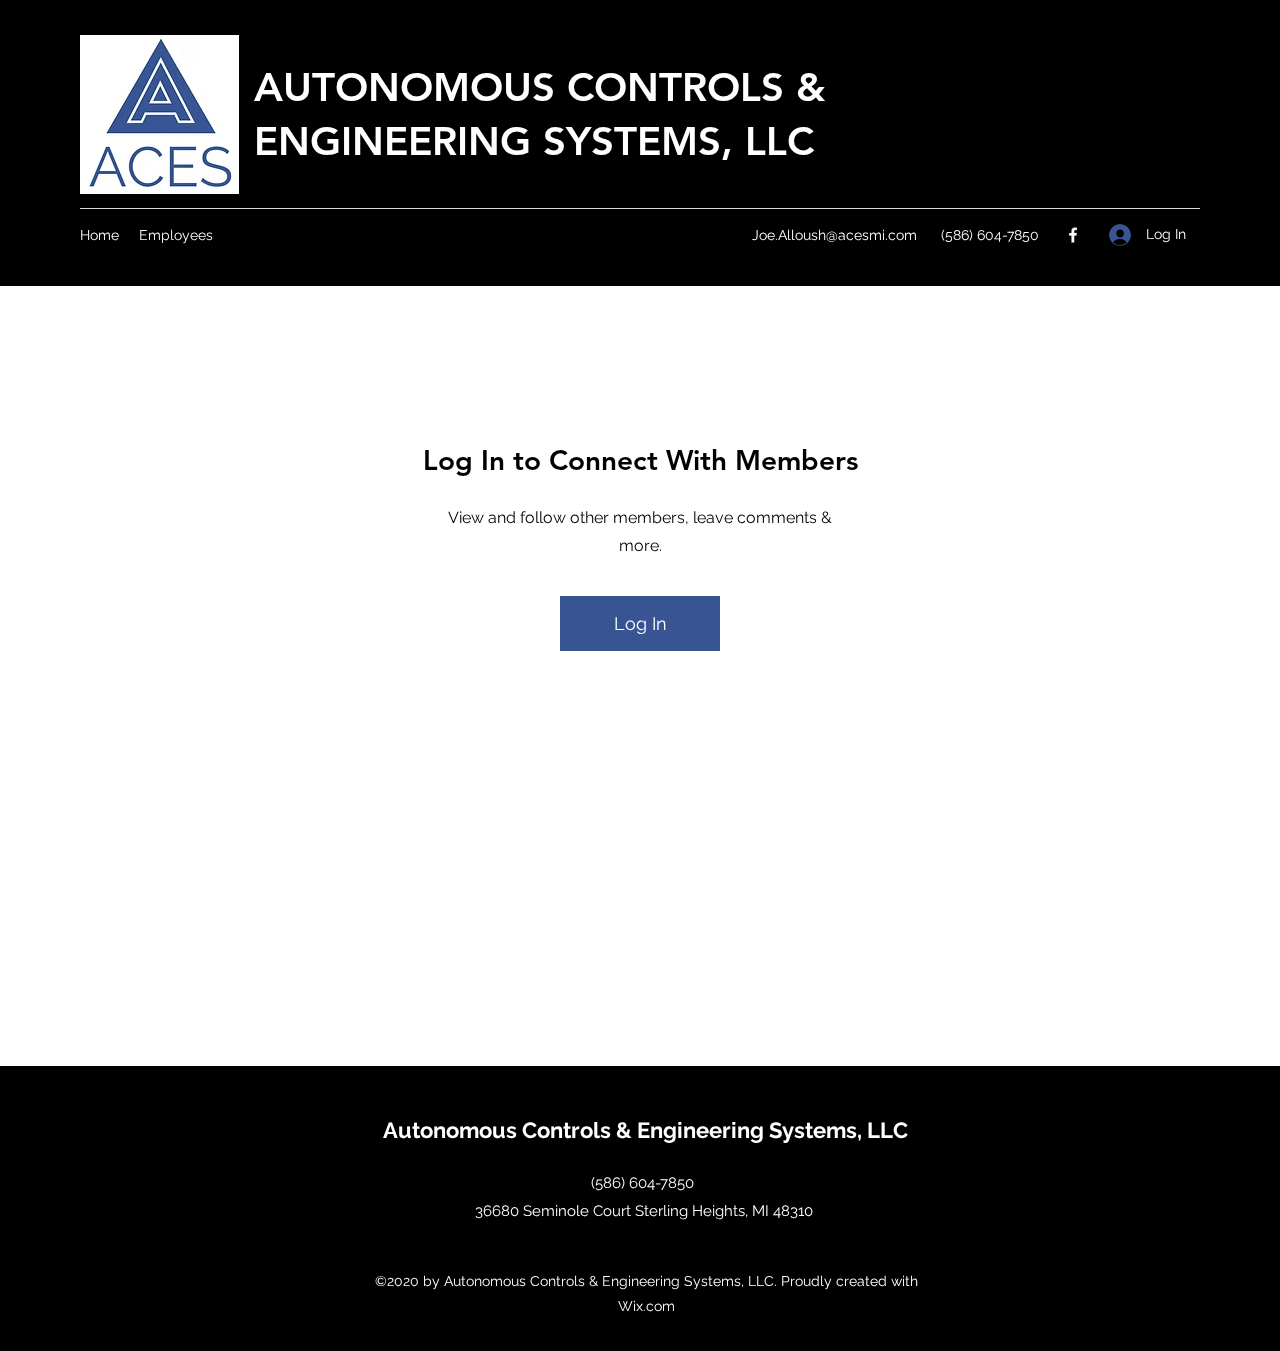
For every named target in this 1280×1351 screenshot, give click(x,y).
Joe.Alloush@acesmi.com (834, 235)
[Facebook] (1073, 235)
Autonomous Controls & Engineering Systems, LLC (645, 1130)
